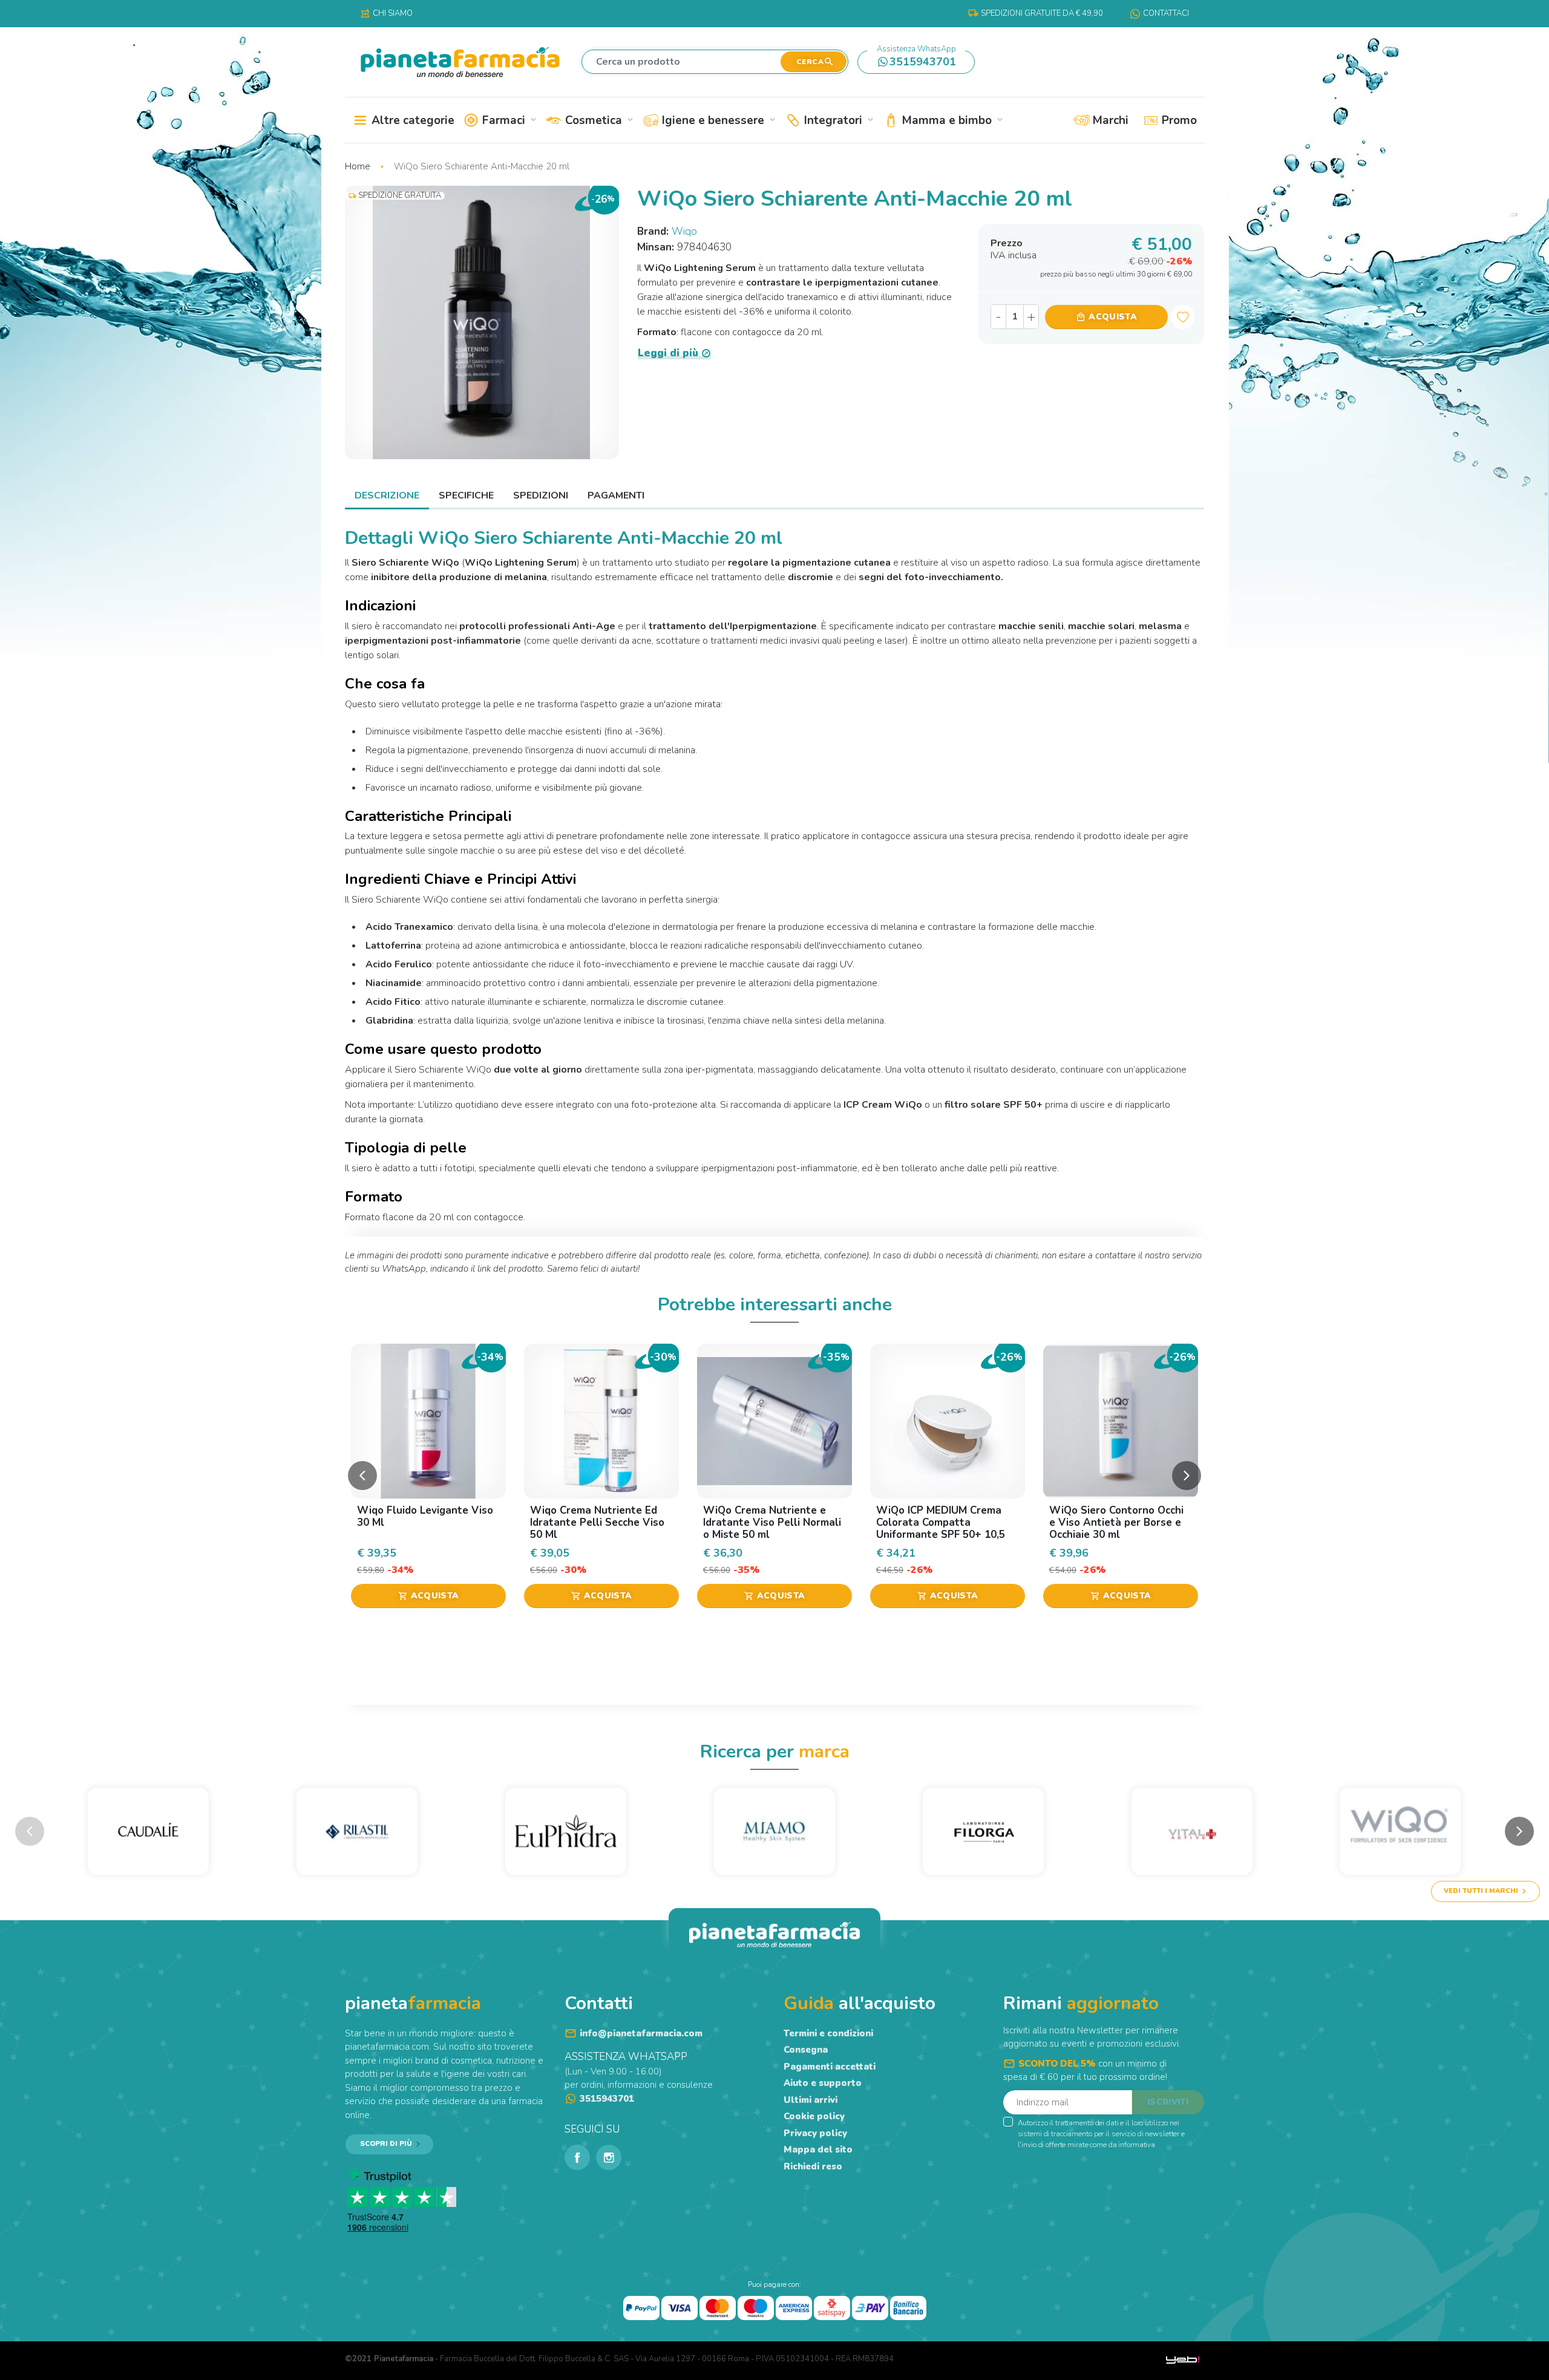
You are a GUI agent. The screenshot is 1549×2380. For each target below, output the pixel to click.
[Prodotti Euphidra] (566, 1831)
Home (359, 166)
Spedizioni (541, 495)
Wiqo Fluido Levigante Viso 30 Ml (425, 1516)
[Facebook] (577, 2157)
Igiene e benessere (718, 120)
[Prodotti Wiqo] (1400, 1831)
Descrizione (387, 495)
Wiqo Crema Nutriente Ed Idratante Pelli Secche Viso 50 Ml (597, 1523)
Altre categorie (411, 120)
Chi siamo (386, 13)
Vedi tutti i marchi (1481, 1891)
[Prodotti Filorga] (983, 1831)
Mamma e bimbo (951, 120)
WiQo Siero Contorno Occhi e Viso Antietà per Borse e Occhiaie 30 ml (1116, 1523)
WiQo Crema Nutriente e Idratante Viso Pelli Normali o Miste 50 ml (772, 1523)
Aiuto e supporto (823, 2083)
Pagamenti (616, 495)
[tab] (387, 495)
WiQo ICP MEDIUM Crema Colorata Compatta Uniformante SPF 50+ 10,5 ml (941, 1529)
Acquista (1106, 317)
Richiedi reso (813, 2166)
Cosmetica (598, 120)
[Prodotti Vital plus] (1192, 1831)
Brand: (654, 231)
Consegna (806, 2050)
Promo (1178, 120)
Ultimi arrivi (811, 2100)
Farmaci (508, 120)
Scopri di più (386, 2144)
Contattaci (1166, 13)
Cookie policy (814, 2116)
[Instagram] (609, 2157)
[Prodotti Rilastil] (357, 1831)
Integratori (838, 120)
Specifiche (466, 495)
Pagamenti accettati (830, 2067)
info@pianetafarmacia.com (641, 2033)
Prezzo (1014, 248)
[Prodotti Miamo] (775, 1831)
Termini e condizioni (828, 2033)
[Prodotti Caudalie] (149, 1831)
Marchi (1109, 120)
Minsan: (657, 247)
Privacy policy (815, 2133)
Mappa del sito (818, 2150)
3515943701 (917, 60)
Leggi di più (668, 354)
